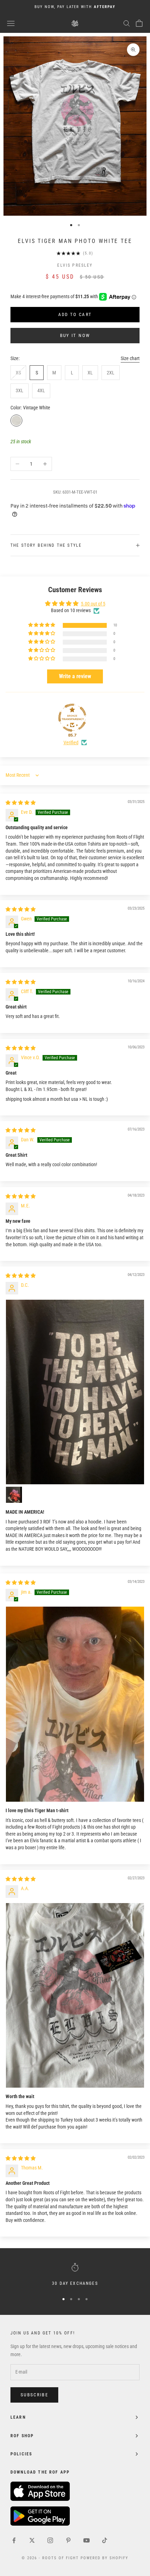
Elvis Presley (75, 265)
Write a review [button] (75, 676)
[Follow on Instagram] (50, 2540)
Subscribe (34, 2395)
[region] (75, 2275)
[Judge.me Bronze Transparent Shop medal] (72, 718)
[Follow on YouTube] (87, 2540)
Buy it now (75, 335)
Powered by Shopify (104, 2558)
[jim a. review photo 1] (75, 1704)
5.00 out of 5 (93, 604)
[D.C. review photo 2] (14, 1495)
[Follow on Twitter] (32, 2540)
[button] (42, 625)
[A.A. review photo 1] (75, 1995)
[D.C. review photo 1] (75, 1392)
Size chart (130, 358)
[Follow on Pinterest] (68, 2540)
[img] (21, 803)
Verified (71, 742)
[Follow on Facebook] (14, 2540)
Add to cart (75, 314)
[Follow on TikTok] (105, 2540)
